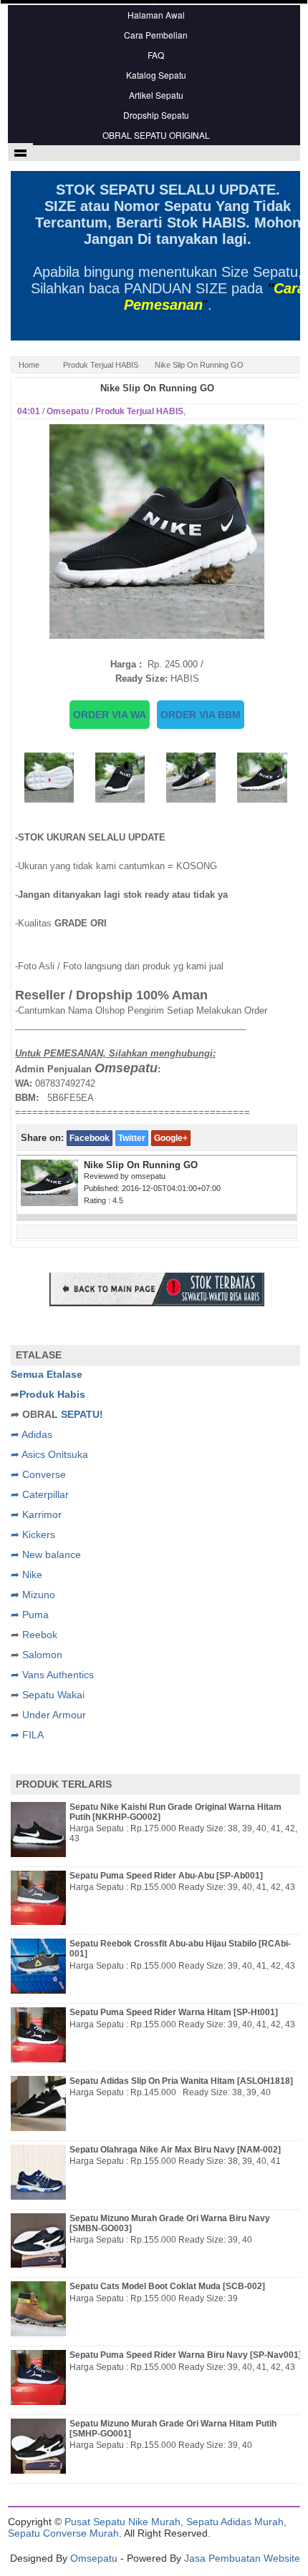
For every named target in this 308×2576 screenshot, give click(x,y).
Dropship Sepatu (156, 115)
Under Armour (54, 1715)
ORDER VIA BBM (201, 715)
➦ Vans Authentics (52, 1675)
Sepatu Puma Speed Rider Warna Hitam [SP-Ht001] (174, 2012)
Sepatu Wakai (53, 1695)
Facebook (90, 1138)
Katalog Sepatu (156, 75)
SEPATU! (82, 1414)
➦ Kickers (33, 1534)
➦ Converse (38, 1474)
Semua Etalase (47, 1374)
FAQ (156, 55)
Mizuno (39, 1595)
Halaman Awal (156, 15)
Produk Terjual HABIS (101, 365)
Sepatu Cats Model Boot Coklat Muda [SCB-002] (167, 2286)
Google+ (171, 1138)
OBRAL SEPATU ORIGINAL (156, 135)
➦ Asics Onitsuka (49, 1454)
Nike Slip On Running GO (157, 388)
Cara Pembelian (156, 35)
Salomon (42, 1655)
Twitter (132, 1138)
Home (29, 365)
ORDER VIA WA (110, 715)
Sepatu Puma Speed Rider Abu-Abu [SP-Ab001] (166, 1876)
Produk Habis (52, 1394)
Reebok (40, 1635)
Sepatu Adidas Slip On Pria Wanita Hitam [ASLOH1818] (181, 2081)
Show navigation (20, 152)
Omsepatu (94, 2558)
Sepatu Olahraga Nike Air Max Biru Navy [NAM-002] (175, 2150)
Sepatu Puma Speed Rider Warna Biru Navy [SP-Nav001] (186, 2355)
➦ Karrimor (36, 1514)
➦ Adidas (32, 1434)
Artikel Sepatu (156, 95)
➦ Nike (27, 1575)
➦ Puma (30, 1615)
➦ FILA (27, 1735)
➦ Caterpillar (40, 1494)
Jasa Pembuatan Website (242, 2558)
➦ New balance (46, 1554)
